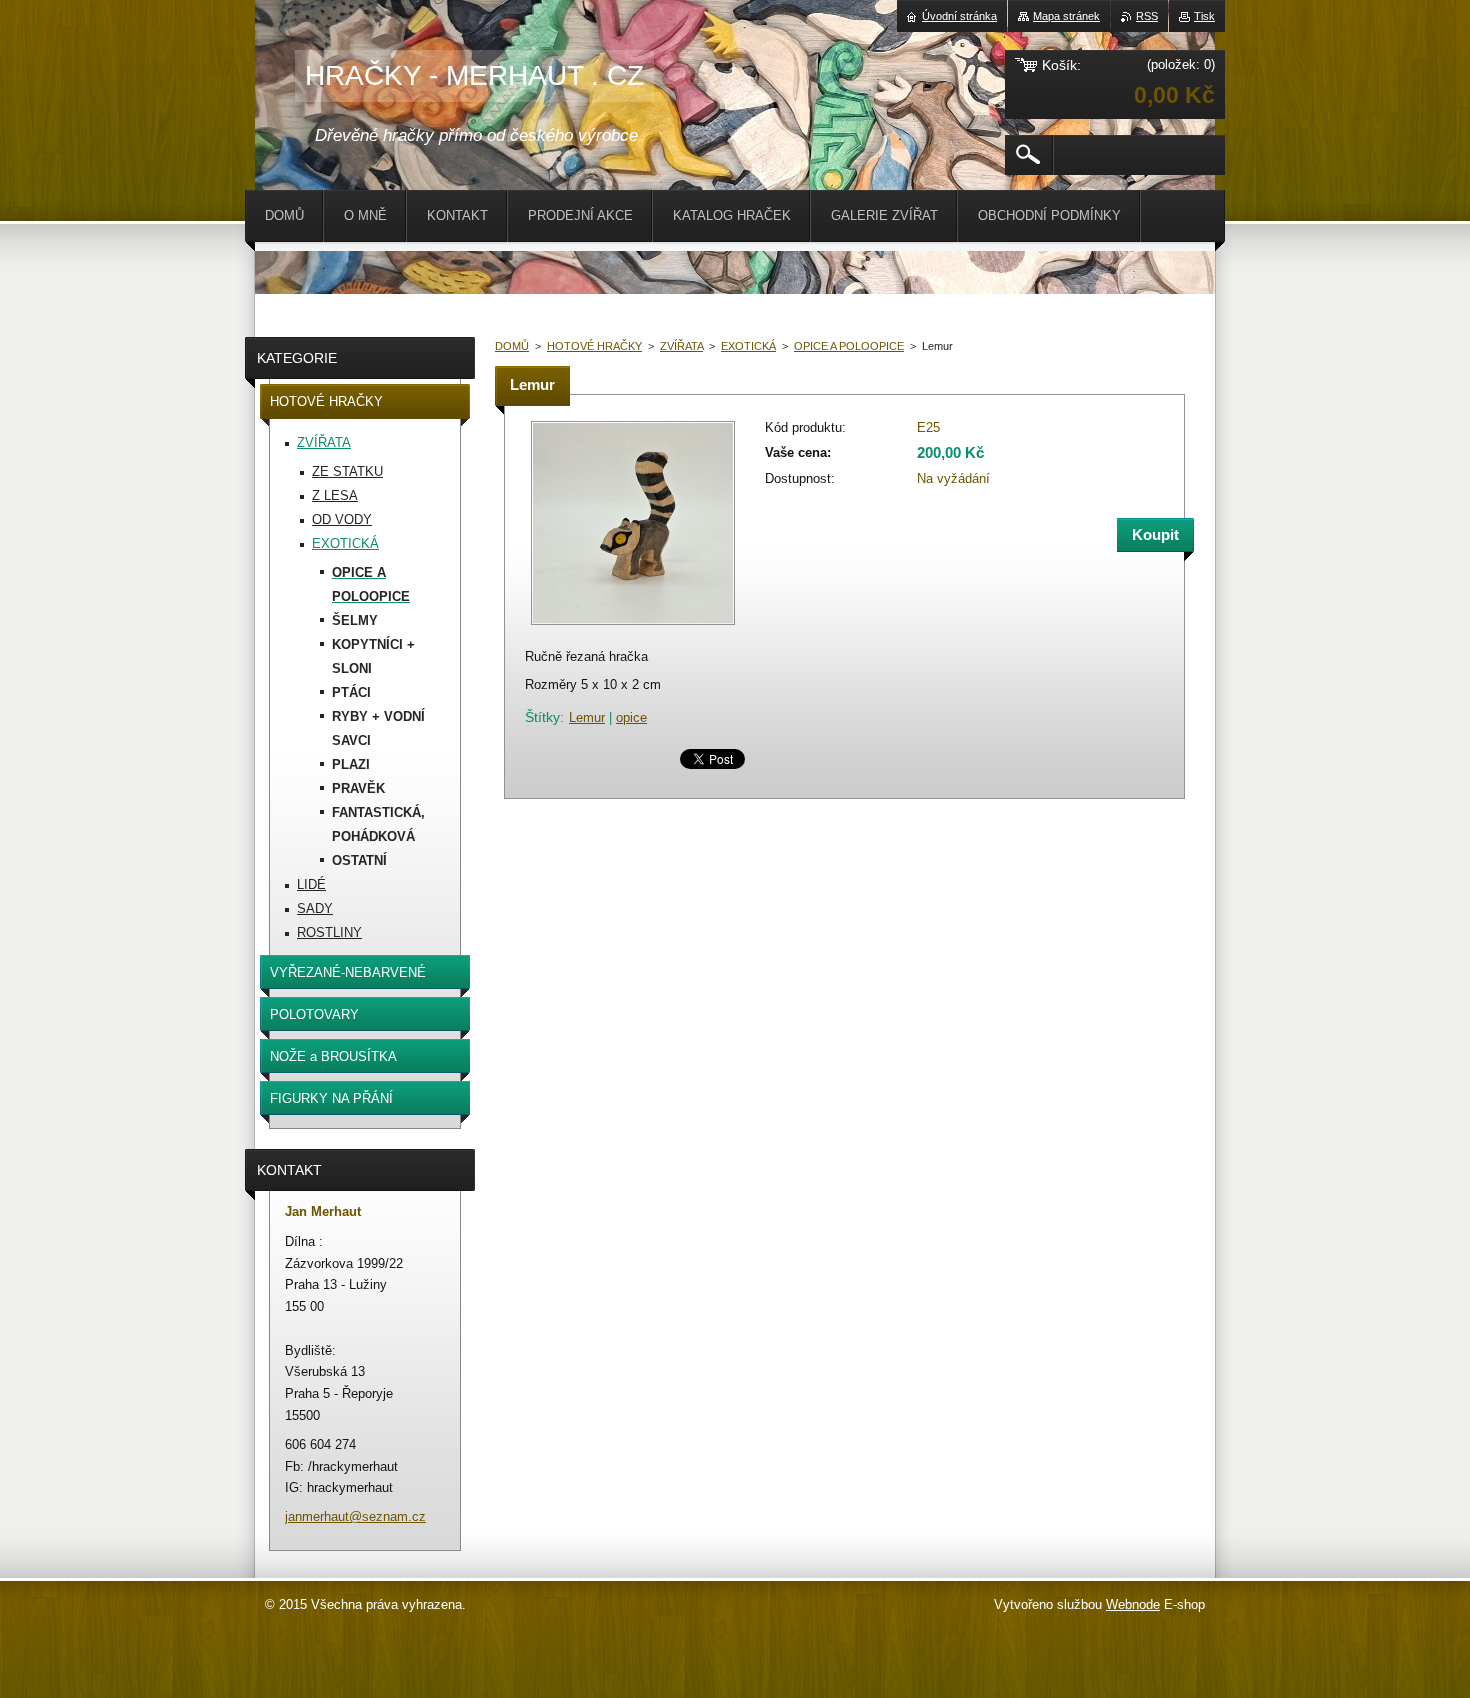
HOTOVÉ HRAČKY (594, 346)
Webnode (1133, 1604)
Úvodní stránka (959, 16)
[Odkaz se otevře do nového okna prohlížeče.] (633, 626)
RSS (1147, 16)
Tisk (1204, 16)
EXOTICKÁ (748, 346)
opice (631, 717)
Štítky (542, 717)
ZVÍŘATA (681, 346)
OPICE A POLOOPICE (849, 346)
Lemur (587, 717)
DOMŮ (512, 346)
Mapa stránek (1066, 16)
